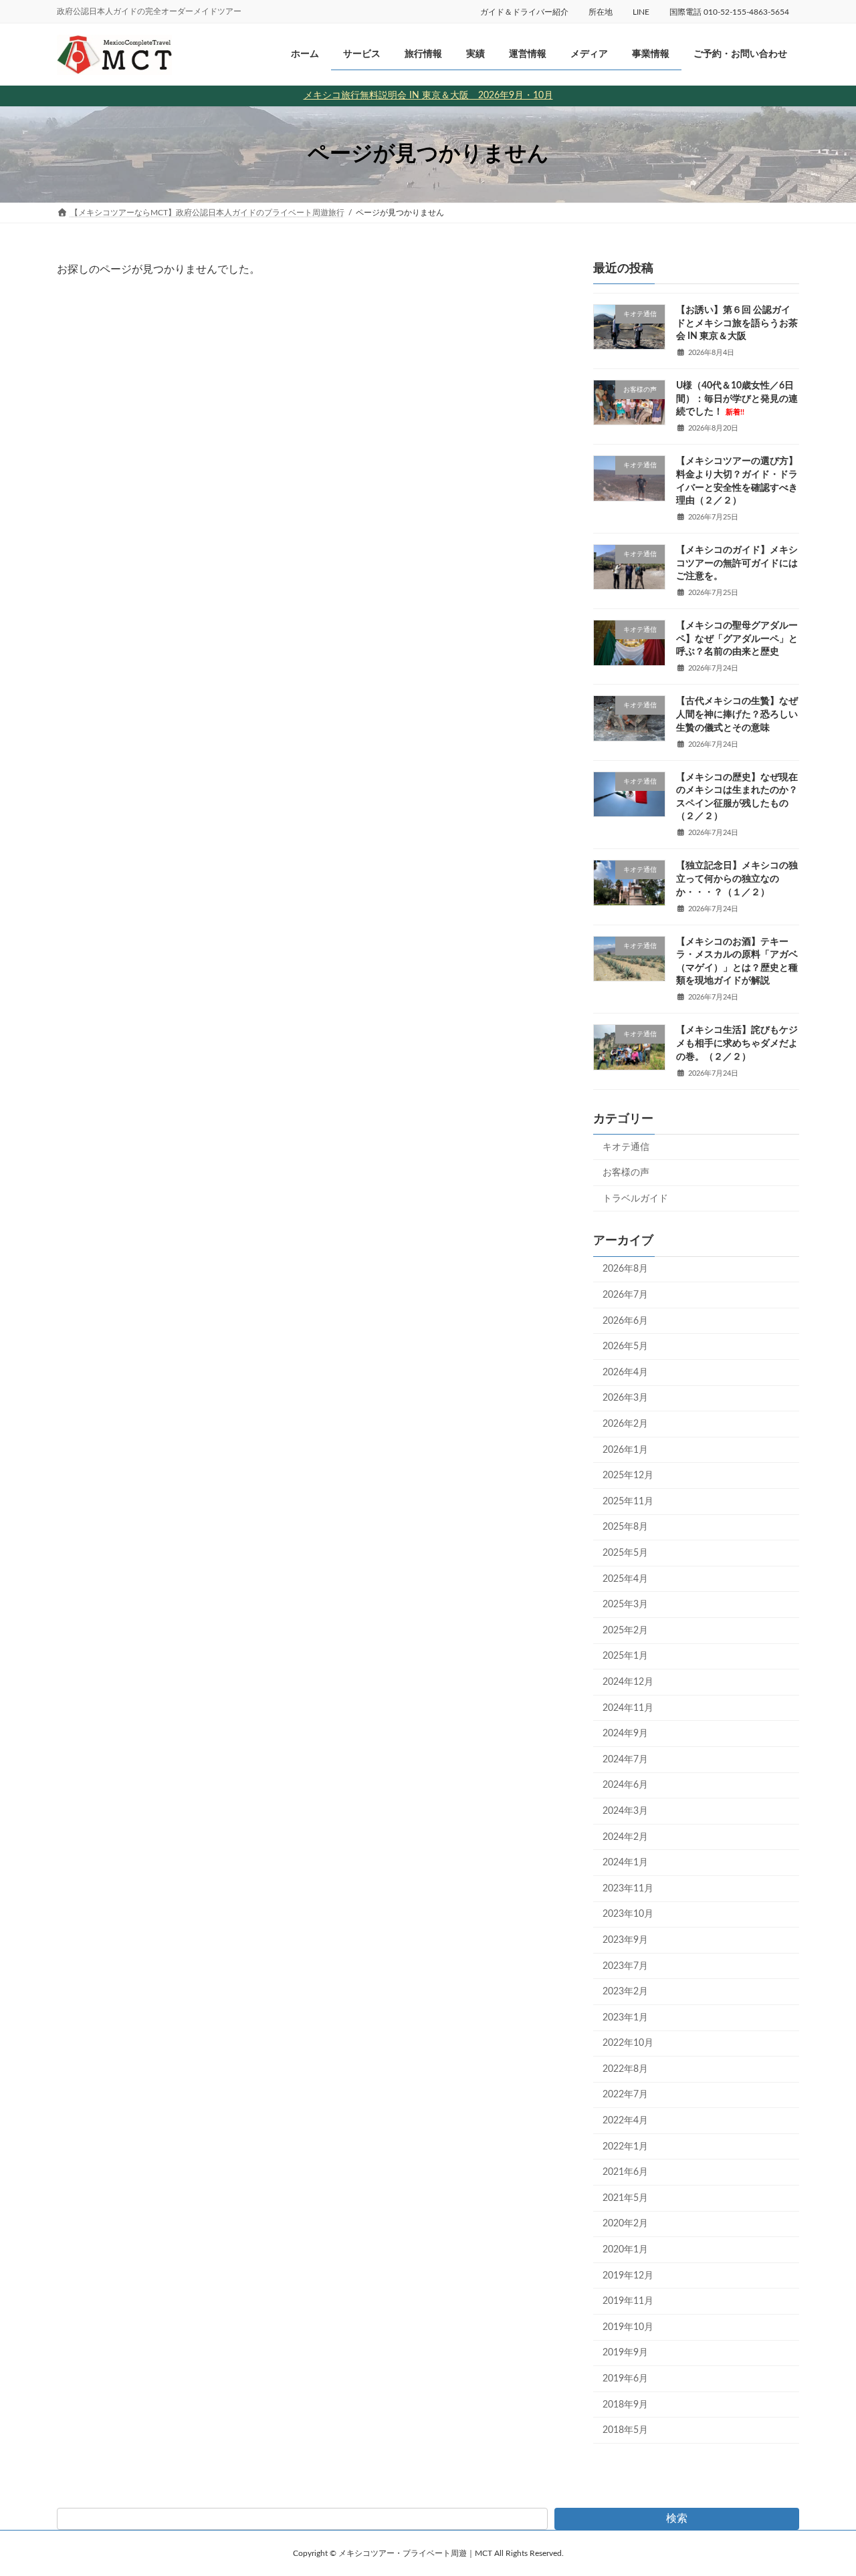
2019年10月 (628, 2327)
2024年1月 (625, 1863)
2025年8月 (625, 1527)
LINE (641, 12)
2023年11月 (628, 1889)
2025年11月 (628, 1502)
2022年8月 (625, 2069)
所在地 (601, 12)
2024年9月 (625, 1734)
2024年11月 (628, 1708)
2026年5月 (625, 1346)
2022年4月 (625, 2121)
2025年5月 (625, 1553)
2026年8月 (625, 1269)
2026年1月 (625, 1449)
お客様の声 (626, 1173)
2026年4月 (625, 1373)
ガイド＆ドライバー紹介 (524, 12)
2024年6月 (625, 1785)
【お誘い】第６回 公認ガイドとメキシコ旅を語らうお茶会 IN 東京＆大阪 (737, 323)
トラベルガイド (635, 1198)
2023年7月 (625, 1966)
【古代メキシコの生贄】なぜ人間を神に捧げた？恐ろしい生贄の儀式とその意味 (737, 714)
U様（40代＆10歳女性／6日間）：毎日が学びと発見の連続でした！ (737, 399)
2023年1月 (625, 2017)
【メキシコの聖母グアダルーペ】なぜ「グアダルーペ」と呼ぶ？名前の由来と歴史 (737, 639)
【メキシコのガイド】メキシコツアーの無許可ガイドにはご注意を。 (737, 563)
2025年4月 (625, 1578)
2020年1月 (625, 2250)
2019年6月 (625, 2379)
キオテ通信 (626, 1147)
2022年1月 (625, 2146)
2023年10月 (628, 1914)
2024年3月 (625, 1811)
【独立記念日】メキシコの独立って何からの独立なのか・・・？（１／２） (737, 879)
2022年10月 (628, 2043)
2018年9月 (625, 2404)
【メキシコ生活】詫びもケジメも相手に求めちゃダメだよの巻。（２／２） (737, 1043)
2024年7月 (625, 1760)
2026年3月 (625, 1398)
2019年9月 (625, 2353)
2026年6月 (625, 1320)
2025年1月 (625, 1656)
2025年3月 (625, 1605)
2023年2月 (625, 1992)
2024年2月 (625, 1837)
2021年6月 (625, 2172)
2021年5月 (625, 2198)
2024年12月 (628, 1682)
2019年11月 (628, 2301)
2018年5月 (625, 2430)
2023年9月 (625, 1940)
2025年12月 (628, 1476)
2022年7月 (625, 2095)
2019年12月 (628, 2275)
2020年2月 (625, 2224)
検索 (677, 2519)
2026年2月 (625, 1424)
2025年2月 (625, 1631)
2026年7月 (625, 1295)
